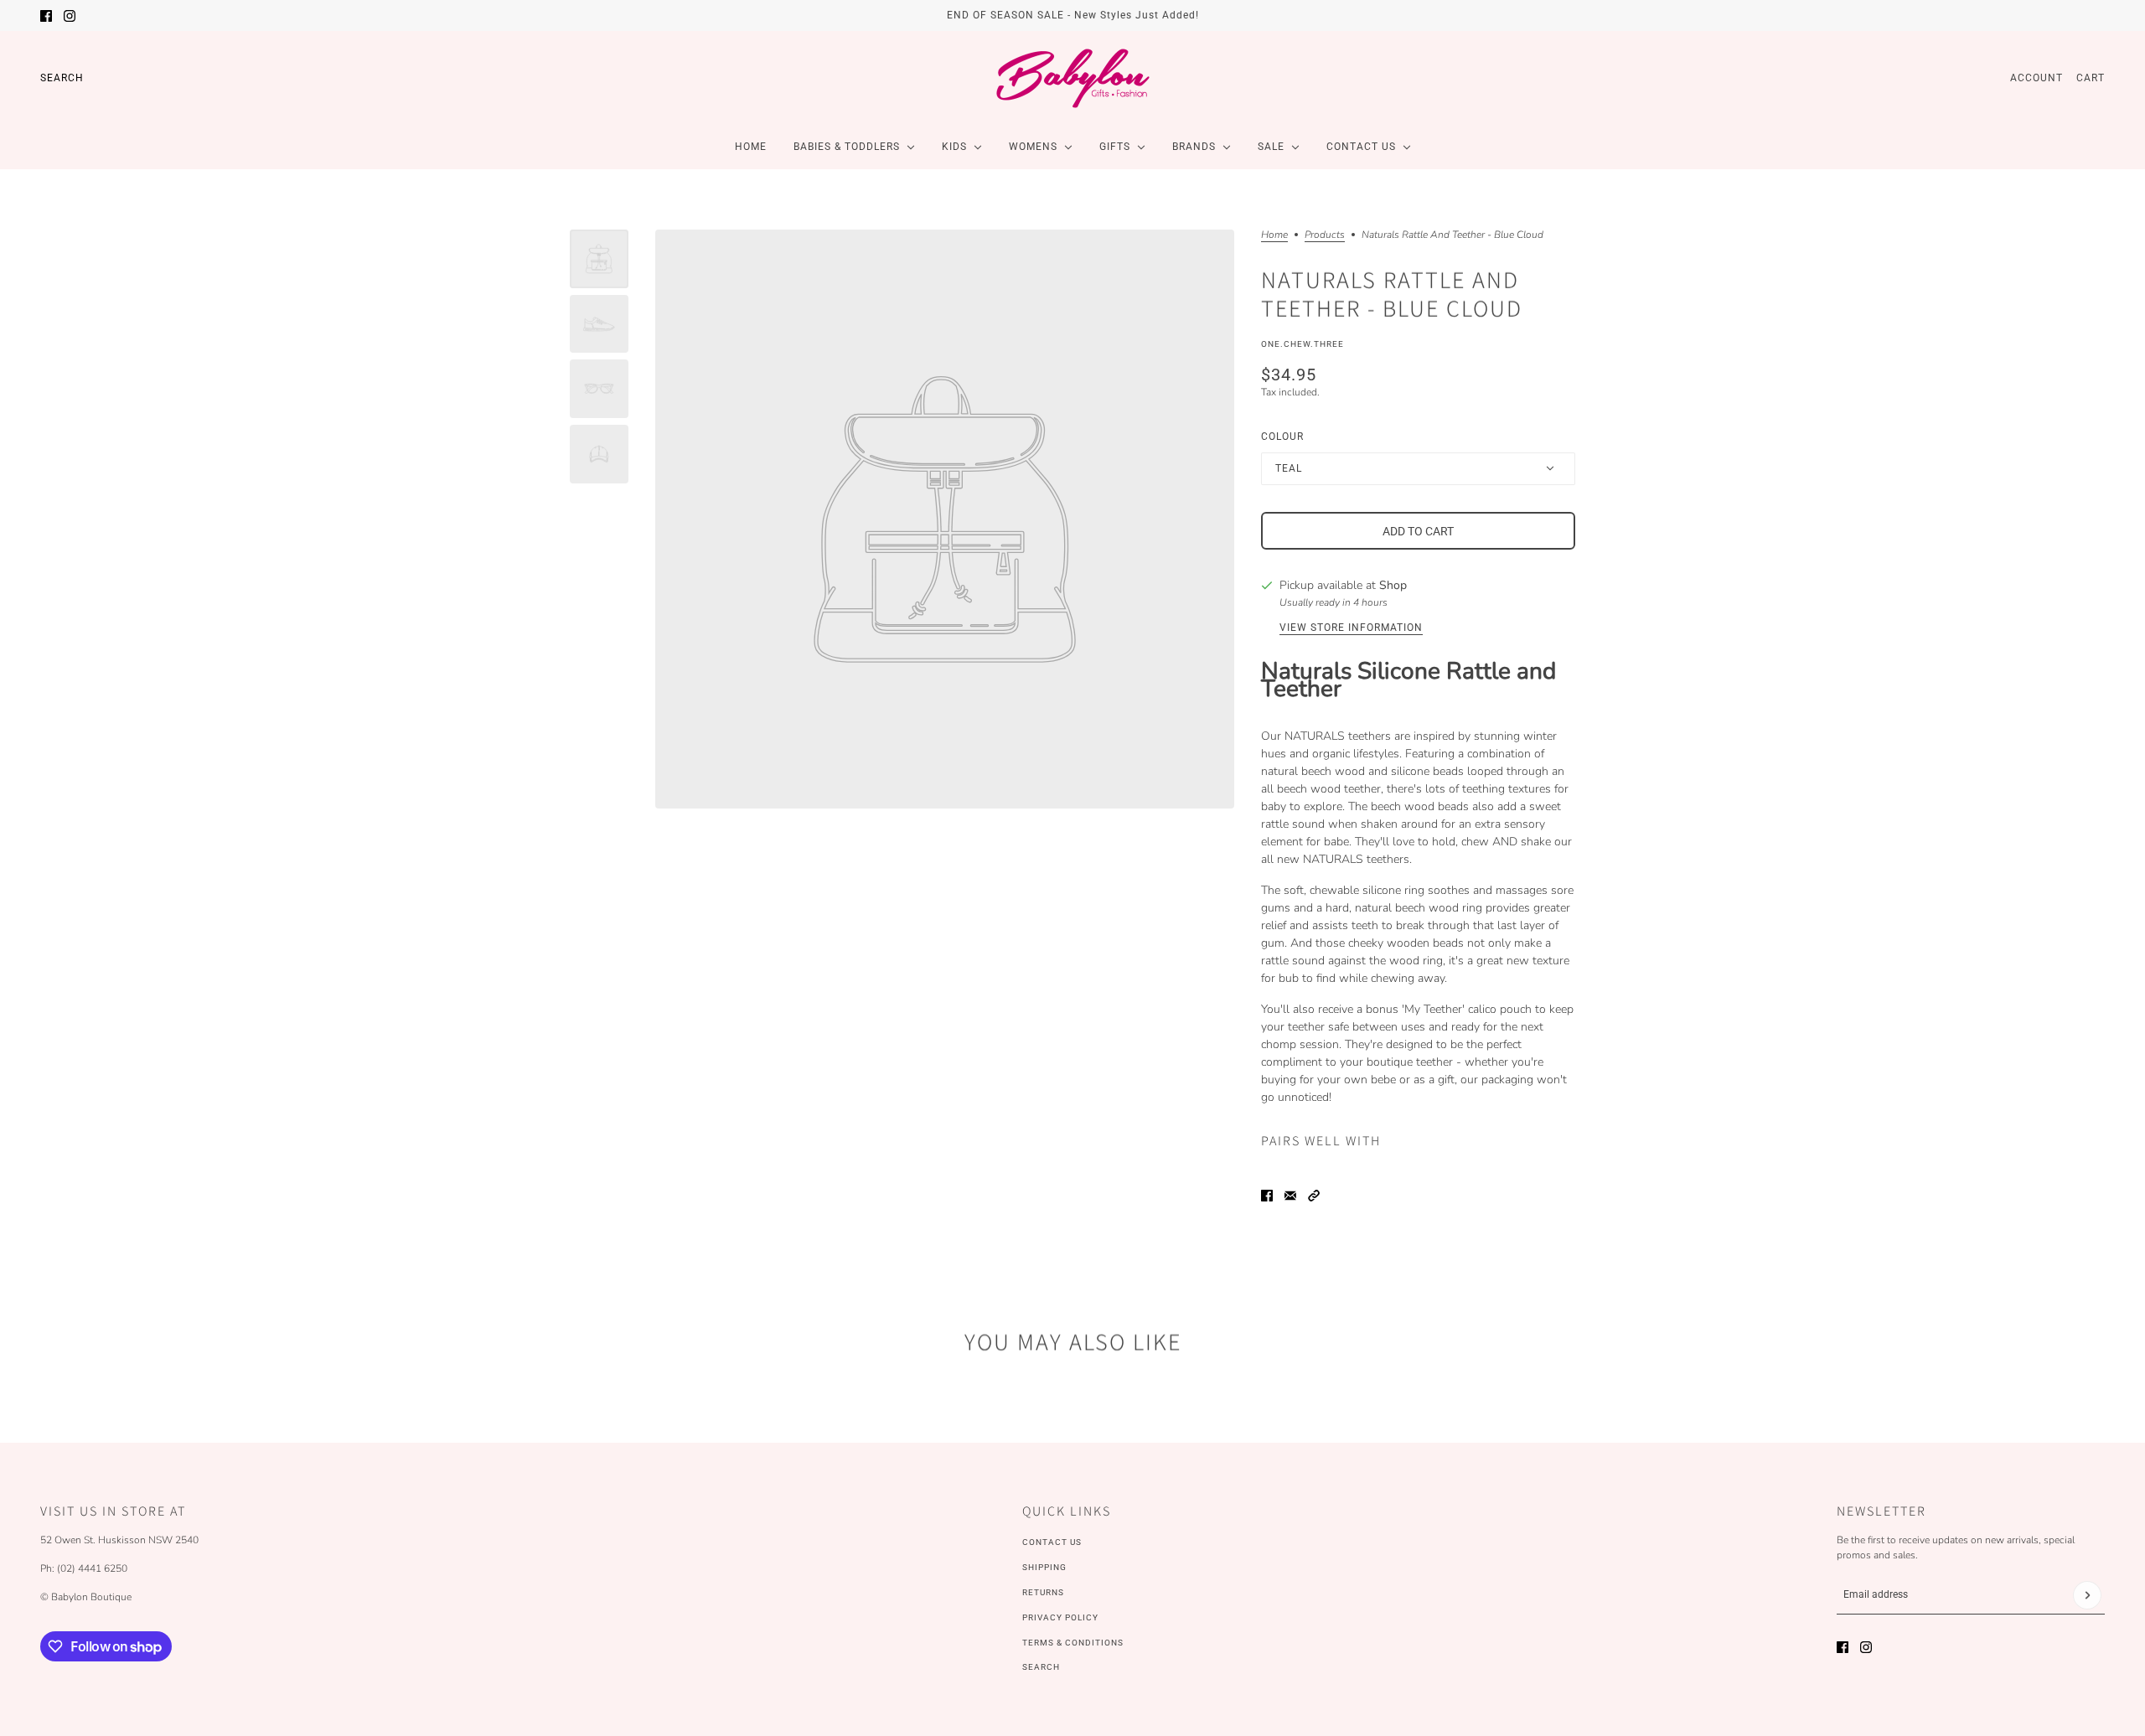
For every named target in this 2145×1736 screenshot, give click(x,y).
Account (2036, 78)
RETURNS (1043, 1592)
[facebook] (46, 16)
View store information (1351, 628)
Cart (2091, 78)
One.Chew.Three (1303, 344)
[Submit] (2087, 1595)
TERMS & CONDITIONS (1073, 1643)
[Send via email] (1290, 1196)
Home (1274, 235)
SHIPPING (1044, 1567)
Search (62, 78)
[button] (1314, 1196)
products (1325, 235)
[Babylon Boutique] (1072, 78)
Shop (1393, 585)
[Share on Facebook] (1267, 1196)
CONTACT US (1052, 1542)
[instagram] (70, 16)
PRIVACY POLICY (1060, 1617)
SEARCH (1041, 1667)
